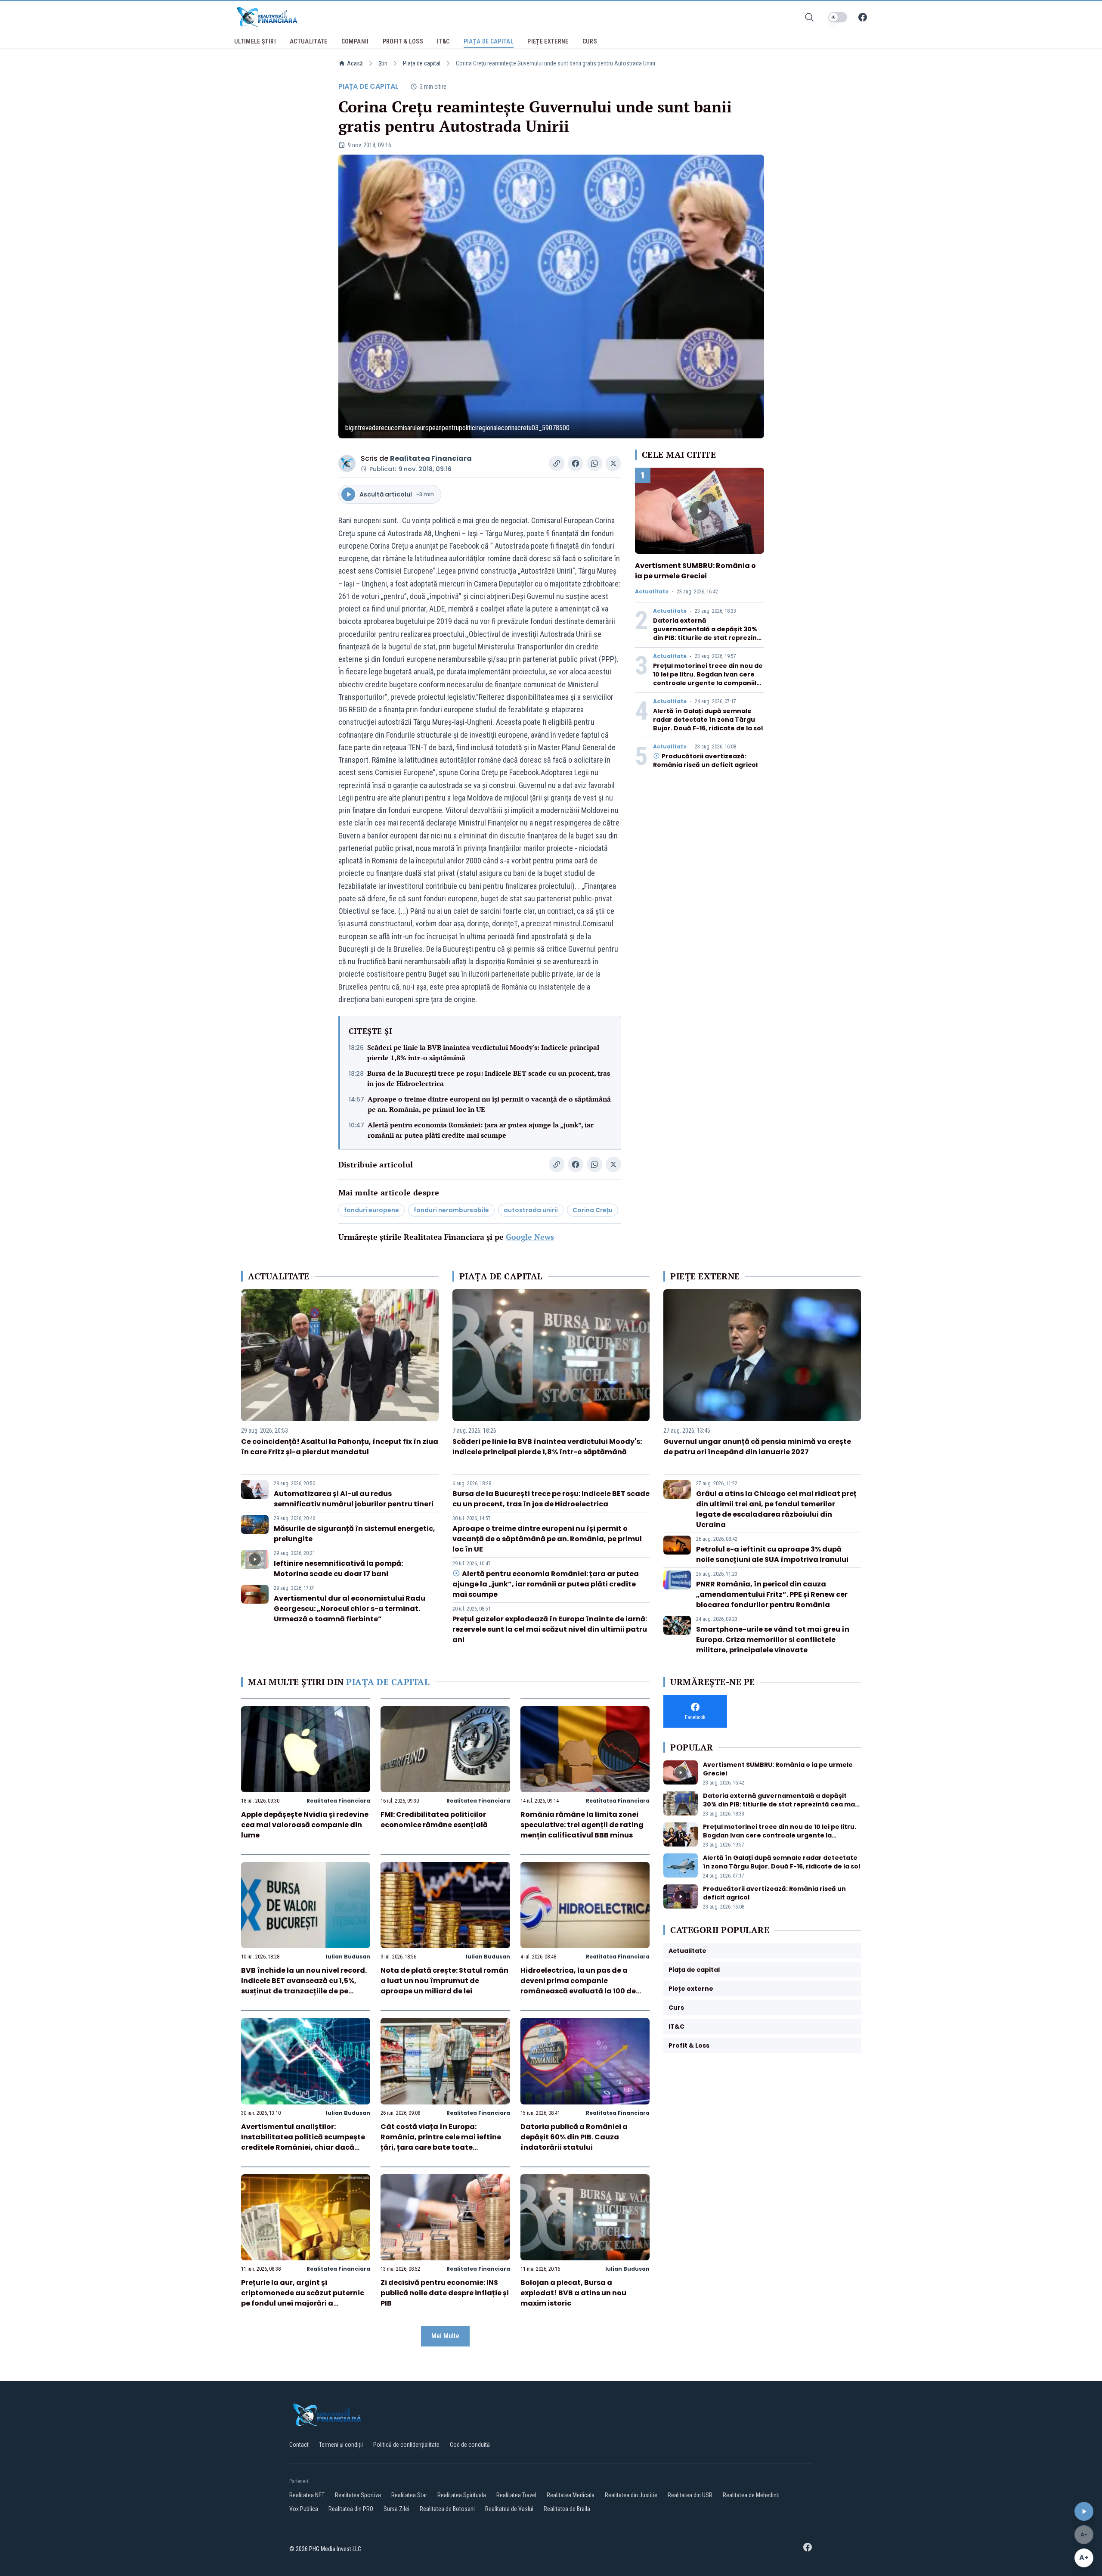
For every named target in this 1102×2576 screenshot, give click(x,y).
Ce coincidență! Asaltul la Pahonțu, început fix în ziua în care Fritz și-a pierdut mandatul (340, 1447)
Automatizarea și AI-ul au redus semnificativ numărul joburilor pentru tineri (354, 1499)
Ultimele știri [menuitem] (255, 41)
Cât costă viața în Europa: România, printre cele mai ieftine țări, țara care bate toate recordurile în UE (441, 2142)
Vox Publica (304, 2509)
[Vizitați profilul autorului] (347, 463)
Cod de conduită (470, 2445)
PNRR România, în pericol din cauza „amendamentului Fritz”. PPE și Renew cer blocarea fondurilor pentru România (772, 1594)
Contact (299, 2445)
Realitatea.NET (307, 2495)
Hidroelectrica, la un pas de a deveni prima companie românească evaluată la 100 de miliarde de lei (578, 1986)
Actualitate (652, 592)
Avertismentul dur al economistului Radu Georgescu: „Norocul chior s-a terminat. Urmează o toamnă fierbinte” (350, 1609)
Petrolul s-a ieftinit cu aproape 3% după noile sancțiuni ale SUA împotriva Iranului (772, 1554)
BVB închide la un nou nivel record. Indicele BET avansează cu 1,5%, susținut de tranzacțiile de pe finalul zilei (304, 1986)
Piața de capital (422, 63)
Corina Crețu (593, 1210)
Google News (530, 1237)
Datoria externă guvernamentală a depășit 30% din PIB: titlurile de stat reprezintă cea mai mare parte (709, 633)
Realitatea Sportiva (358, 2495)
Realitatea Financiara (431, 458)
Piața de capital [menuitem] (489, 41)
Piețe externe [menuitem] (548, 41)
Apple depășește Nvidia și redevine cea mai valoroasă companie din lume (305, 1825)
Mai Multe (445, 2336)
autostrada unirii (531, 1210)
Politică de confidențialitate (406, 2445)
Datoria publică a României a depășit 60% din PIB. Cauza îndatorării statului (574, 2137)
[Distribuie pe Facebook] (576, 463)
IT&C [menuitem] (443, 41)
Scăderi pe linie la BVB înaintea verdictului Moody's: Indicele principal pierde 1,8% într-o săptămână (483, 1052)
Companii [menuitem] (355, 41)
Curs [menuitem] (590, 41)
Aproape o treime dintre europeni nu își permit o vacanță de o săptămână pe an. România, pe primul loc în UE (489, 1104)
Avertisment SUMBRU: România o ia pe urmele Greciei (695, 571)
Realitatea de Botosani (447, 2509)
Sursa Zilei (396, 2509)
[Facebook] (863, 17)
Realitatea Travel (516, 2495)
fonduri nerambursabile (451, 1210)
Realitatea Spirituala (462, 2495)
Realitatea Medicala (571, 2495)
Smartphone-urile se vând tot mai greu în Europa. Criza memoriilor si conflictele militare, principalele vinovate (773, 1640)
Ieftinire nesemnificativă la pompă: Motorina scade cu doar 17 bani (338, 1569)
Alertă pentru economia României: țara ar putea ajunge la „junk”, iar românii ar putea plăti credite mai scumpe (481, 1130)
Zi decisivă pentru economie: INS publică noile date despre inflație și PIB (445, 2293)
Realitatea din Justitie (631, 2495)
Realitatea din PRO (351, 2509)
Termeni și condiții (341, 2445)
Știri (383, 63)
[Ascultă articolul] (1084, 2511)
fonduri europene (371, 1210)
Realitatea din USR (690, 2495)
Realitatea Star (409, 2495)
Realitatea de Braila (567, 2509)
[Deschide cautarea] (809, 17)
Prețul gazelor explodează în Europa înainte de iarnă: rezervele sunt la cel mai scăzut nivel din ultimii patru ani (550, 1629)
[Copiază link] (557, 463)
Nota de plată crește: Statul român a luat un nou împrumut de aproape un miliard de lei (444, 1981)
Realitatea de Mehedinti (751, 2495)
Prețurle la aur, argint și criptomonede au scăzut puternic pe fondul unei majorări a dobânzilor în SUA (303, 2298)
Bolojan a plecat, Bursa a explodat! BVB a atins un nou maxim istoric (573, 2293)
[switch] (838, 17)
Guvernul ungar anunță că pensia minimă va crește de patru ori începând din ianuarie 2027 (757, 1447)
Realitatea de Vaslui (509, 2509)
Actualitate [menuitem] (309, 41)
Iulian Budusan (348, 1957)
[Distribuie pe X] (613, 463)
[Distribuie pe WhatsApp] (594, 463)
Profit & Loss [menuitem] (403, 41)
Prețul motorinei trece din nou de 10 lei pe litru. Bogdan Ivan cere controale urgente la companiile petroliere (708, 679)
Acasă (355, 63)
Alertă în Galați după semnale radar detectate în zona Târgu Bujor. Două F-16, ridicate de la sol (708, 720)
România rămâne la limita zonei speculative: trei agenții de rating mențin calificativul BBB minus (582, 1825)
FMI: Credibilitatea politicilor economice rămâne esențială (434, 1820)
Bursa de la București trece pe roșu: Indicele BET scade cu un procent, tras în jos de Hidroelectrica (489, 1078)
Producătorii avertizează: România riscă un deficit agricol (705, 760)
